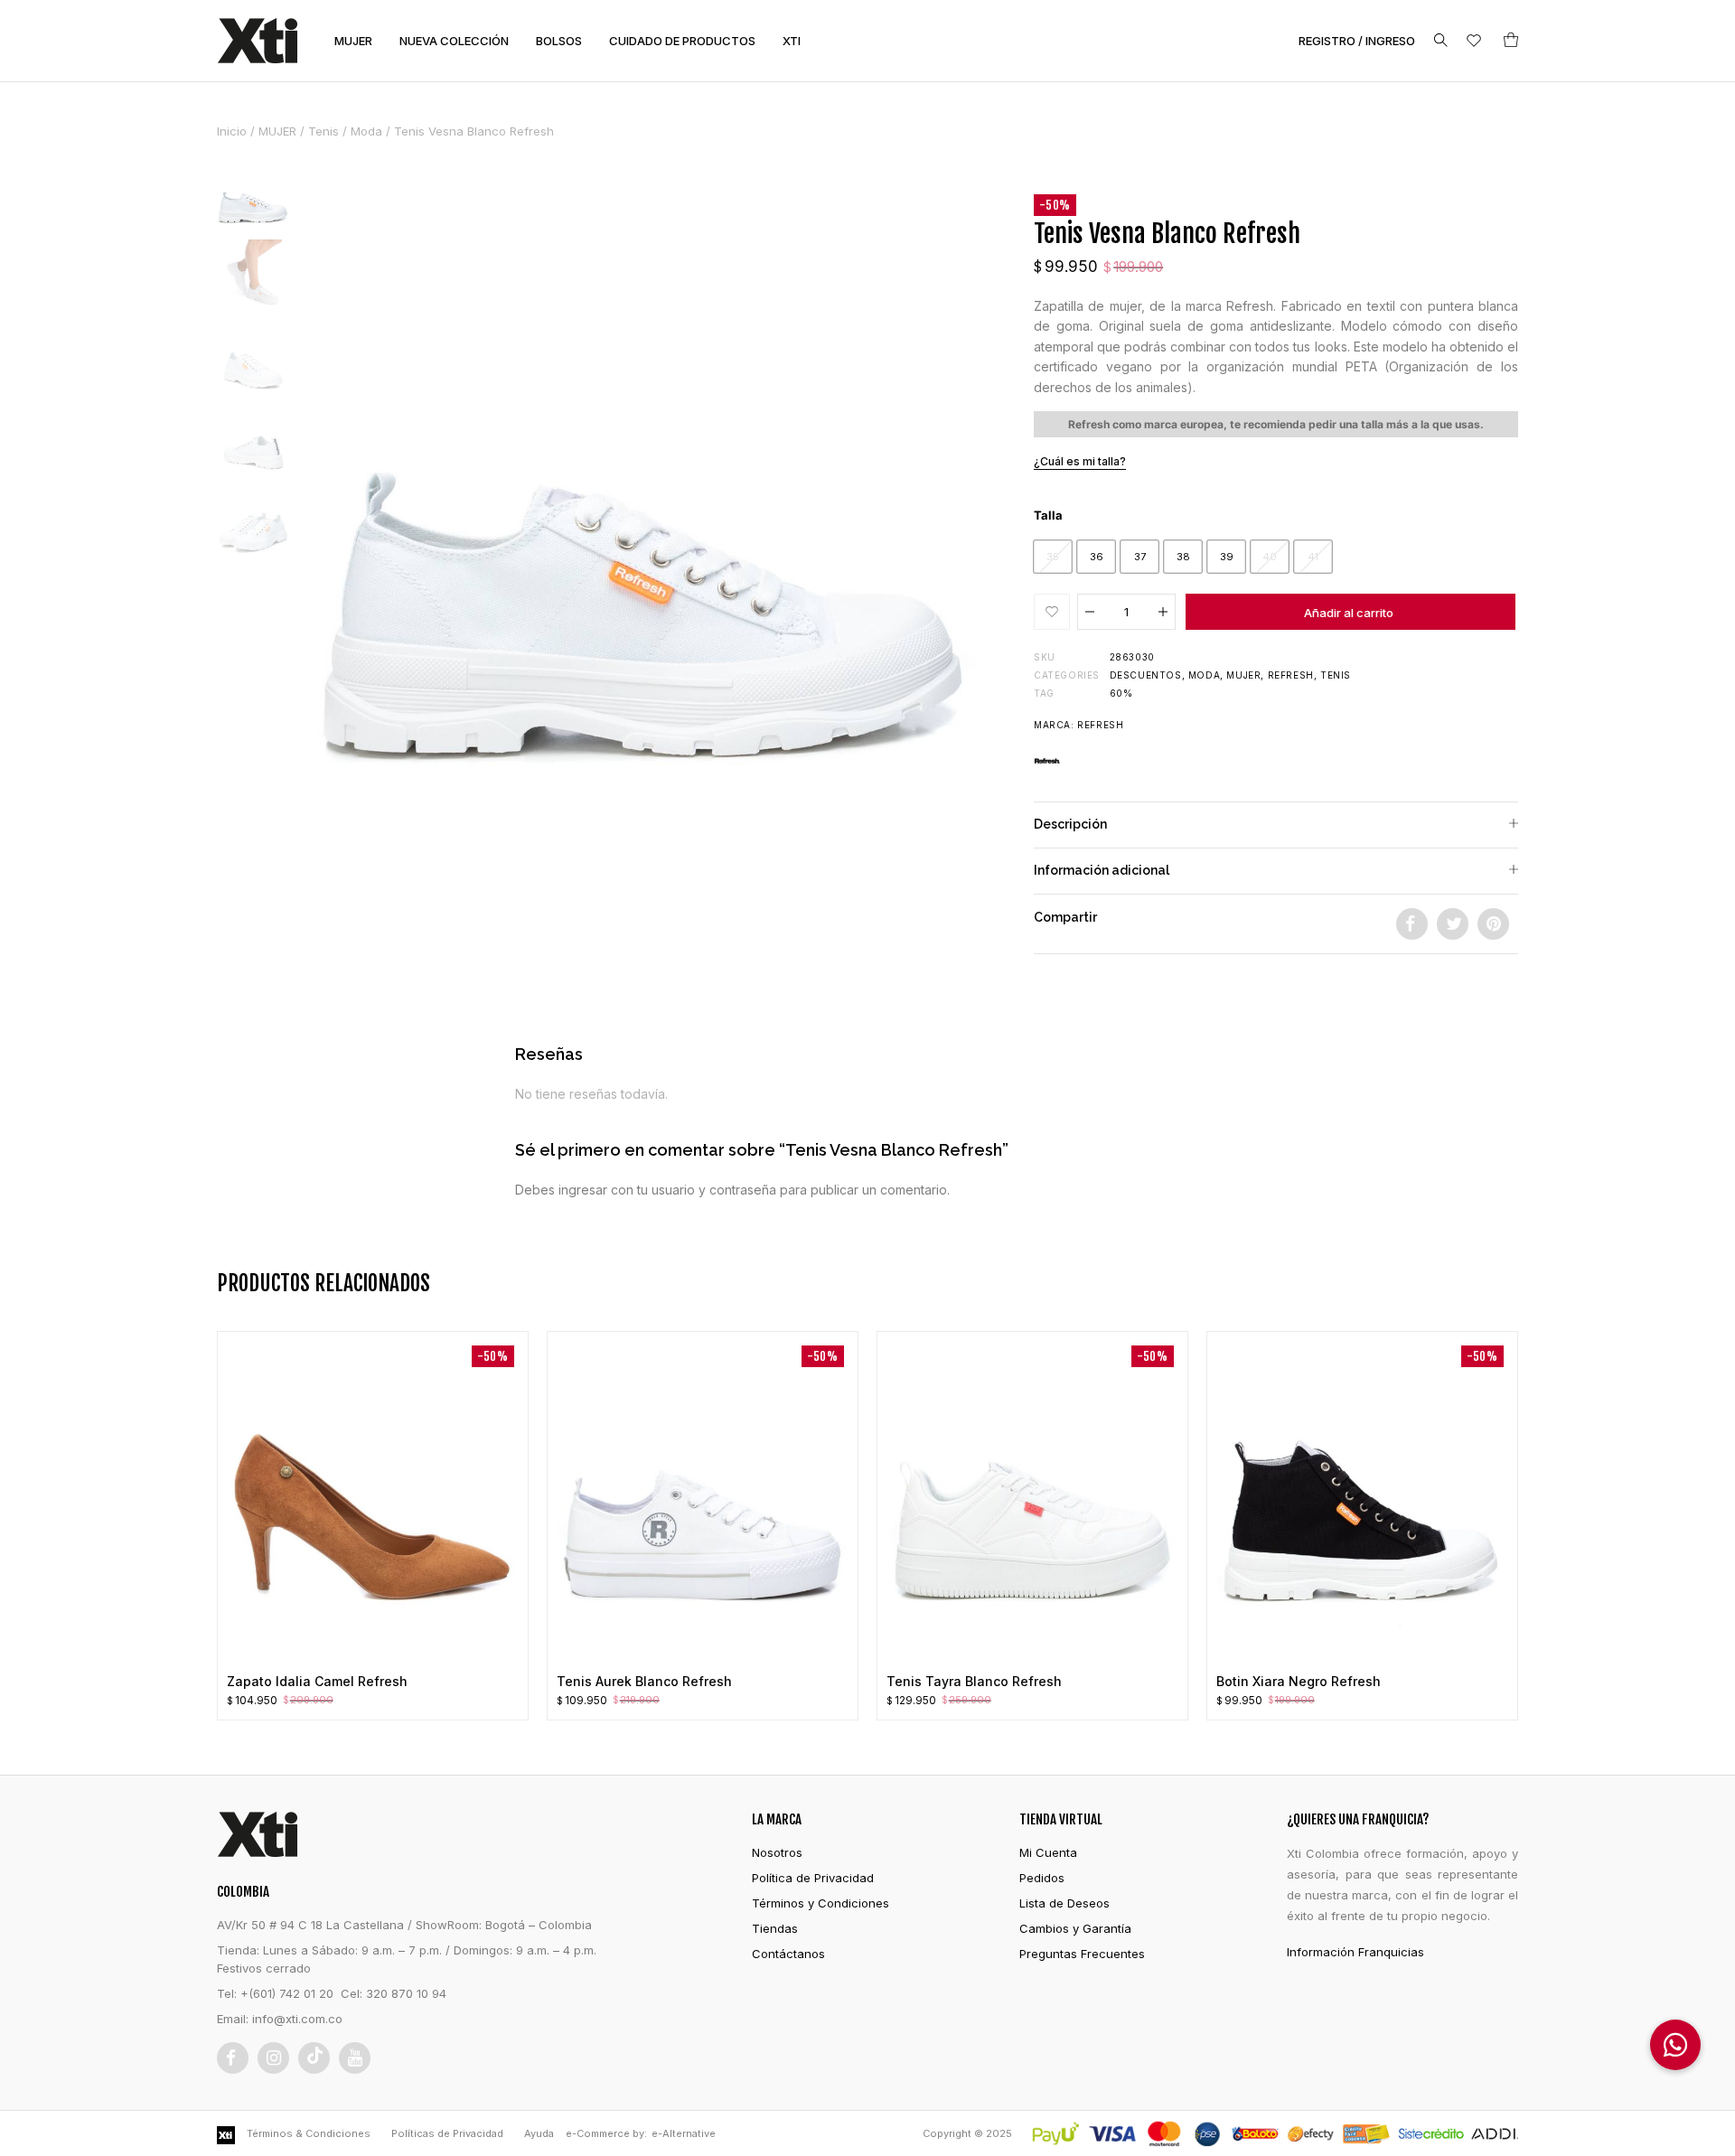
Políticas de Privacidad (447, 2133)
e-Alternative (684, 2133)
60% (1121, 693)
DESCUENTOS (1146, 675)
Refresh (1291, 675)
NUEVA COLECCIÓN (454, 41)
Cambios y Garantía (1075, 1928)
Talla (1048, 515)
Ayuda (539, 2133)
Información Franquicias (1355, 1952)
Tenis (324, 131)
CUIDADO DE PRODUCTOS (682, 41)
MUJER (353, 41)
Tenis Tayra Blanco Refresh (974, 1681)
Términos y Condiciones (821, 1903)
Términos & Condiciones (309, 2133)
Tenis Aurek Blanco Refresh (644, 1681)
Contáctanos (788, 1954)
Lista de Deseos (1064, 1903)
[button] (1052, 612)
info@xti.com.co (297, 2019)
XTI (792, 41)
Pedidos (1042, 1878)
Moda (366, 131)
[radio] (1053, 557)
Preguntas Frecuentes (1082, 1954)
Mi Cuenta (1048, 1852)
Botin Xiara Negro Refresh (1299, 1681)
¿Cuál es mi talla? (1080, 461)
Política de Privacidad (813, 1878)
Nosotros (777, 1852)
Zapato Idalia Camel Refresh (317, 1681)
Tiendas (775, 1928)
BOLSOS (559, 41)
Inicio (232, 131)
